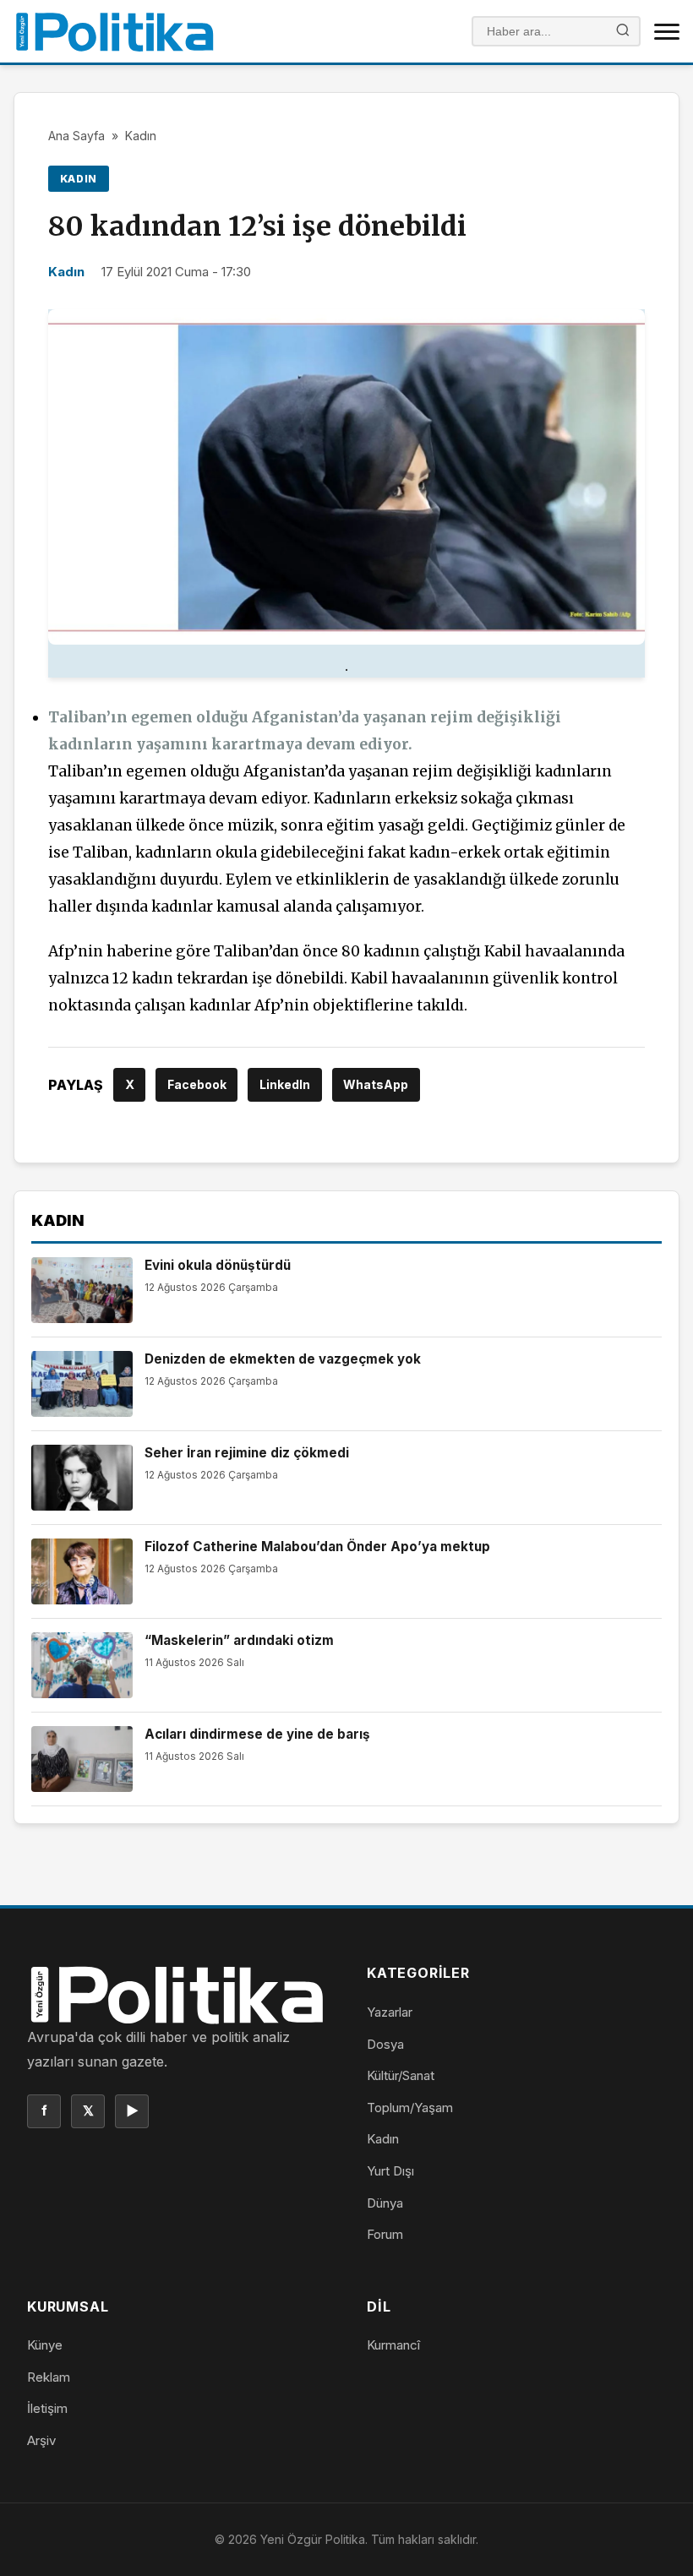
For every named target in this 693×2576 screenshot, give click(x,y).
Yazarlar (390, 2012)
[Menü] (667, 31)
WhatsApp (376, 1084)
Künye (45, 2345)
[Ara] (623, 32)
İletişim (47, 2408)
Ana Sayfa (76, 136)
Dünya (385, 2203)
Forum (385, 2234)
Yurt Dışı (390, 2171)
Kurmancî (393, 2345)
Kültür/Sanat (401, 2075)
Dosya (385, 2044)
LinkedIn (285, 1084)
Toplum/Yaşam (410, 2108)
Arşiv (41, 2440)
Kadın (141, 136)
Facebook (197, 1084)
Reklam (49, 2377)
